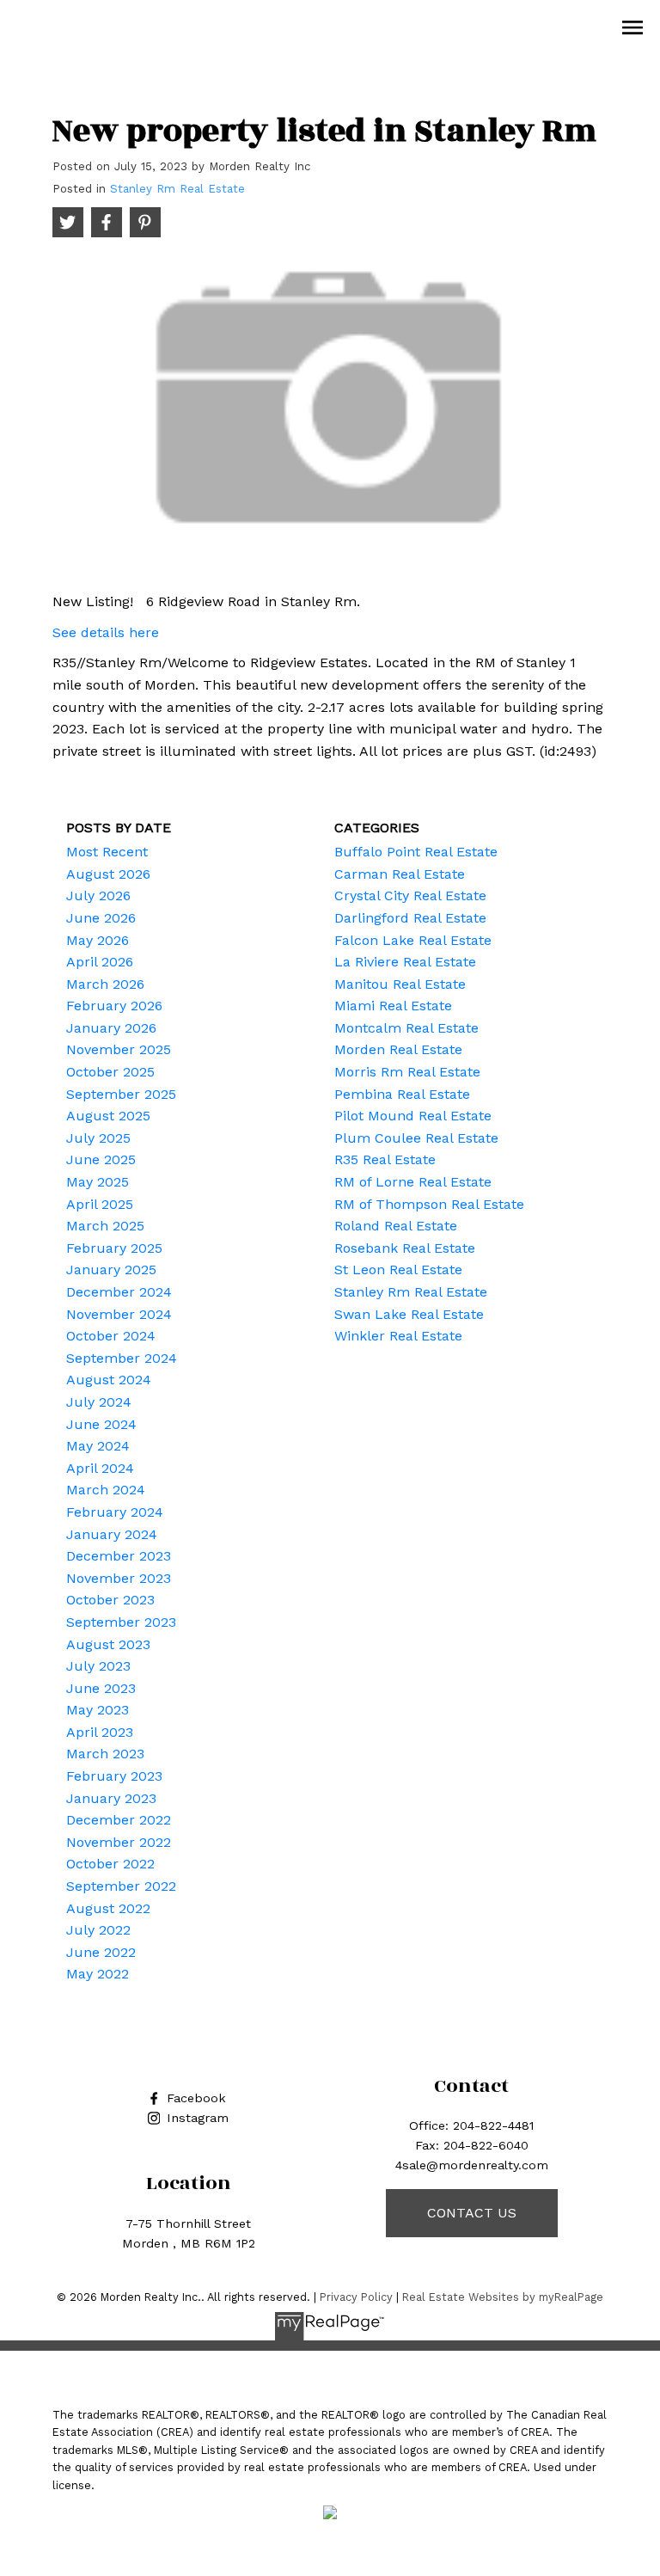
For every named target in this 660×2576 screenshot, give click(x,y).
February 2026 (114, 1006)
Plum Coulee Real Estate (416, 1138)
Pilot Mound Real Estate (413, 1116)
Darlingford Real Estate (410, 918)
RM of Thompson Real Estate (429, 1204)
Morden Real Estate (398, 1049)
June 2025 (101, 1159)
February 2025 (114, 1248)
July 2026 (98, 895)
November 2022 (119, 1842)
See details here (106, 632)
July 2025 (98, 1138)
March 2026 (105, 984)
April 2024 (100, 1468)
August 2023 (108, 1644)
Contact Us (472, 2213)
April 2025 (100, 1204)
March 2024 (106, 1490)
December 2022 (119, 1820)
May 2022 (98, 1974)
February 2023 (114, 1776)
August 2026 (108, 874)
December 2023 (119, 1556)
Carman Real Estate (400, 874)
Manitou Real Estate (400, 984)
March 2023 (105, 1754)
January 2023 (111, 1798)
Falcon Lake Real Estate (413, 940)
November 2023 (119, 1578)
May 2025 (98, 1182)
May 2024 (98, 1446)
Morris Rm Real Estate (407, 1072)
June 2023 (101, 1688)
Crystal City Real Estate (410, 895)
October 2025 (110, 1072)
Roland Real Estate (396, 1226)
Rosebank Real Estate (405, 1248)
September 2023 (121, 1622)
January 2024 (112, 1534)
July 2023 (98, 1666)
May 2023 (98, 1710)
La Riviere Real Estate (405, 962)
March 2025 (105, 1226)
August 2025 (108, 1116)
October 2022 (110, 1864)
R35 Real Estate (385, 1159)
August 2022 (108, 1908)
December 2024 (119, 1292)
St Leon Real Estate (398, 1270)
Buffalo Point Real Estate (416, 852)
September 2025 (121, 1094)
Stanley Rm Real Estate (177, 189)
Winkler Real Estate (398, 1336)
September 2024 (122, 1358)
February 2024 (115, 1512)
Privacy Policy (356, 2297)
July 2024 (99, 1402)
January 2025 (111, 1270)
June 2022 (101, 1952)
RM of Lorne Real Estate (413, 1182)
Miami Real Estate (393, 1006)
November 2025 (119, 1049)
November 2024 (119, 1314)
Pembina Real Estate (402, 1094)
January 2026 (111, 1028)
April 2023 (100, 1732)
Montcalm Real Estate (406, 1028)
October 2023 (110, 1600)
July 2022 (98, 1930)
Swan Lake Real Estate (409, 1314)
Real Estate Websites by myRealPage (503, 2297)
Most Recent (107, 852)
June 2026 (101, 918)
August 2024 (109, 1380)
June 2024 (101, 1424)
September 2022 (121, 1886)
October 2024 (111, 1336)
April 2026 (100, 962)
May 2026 (98, 940)
